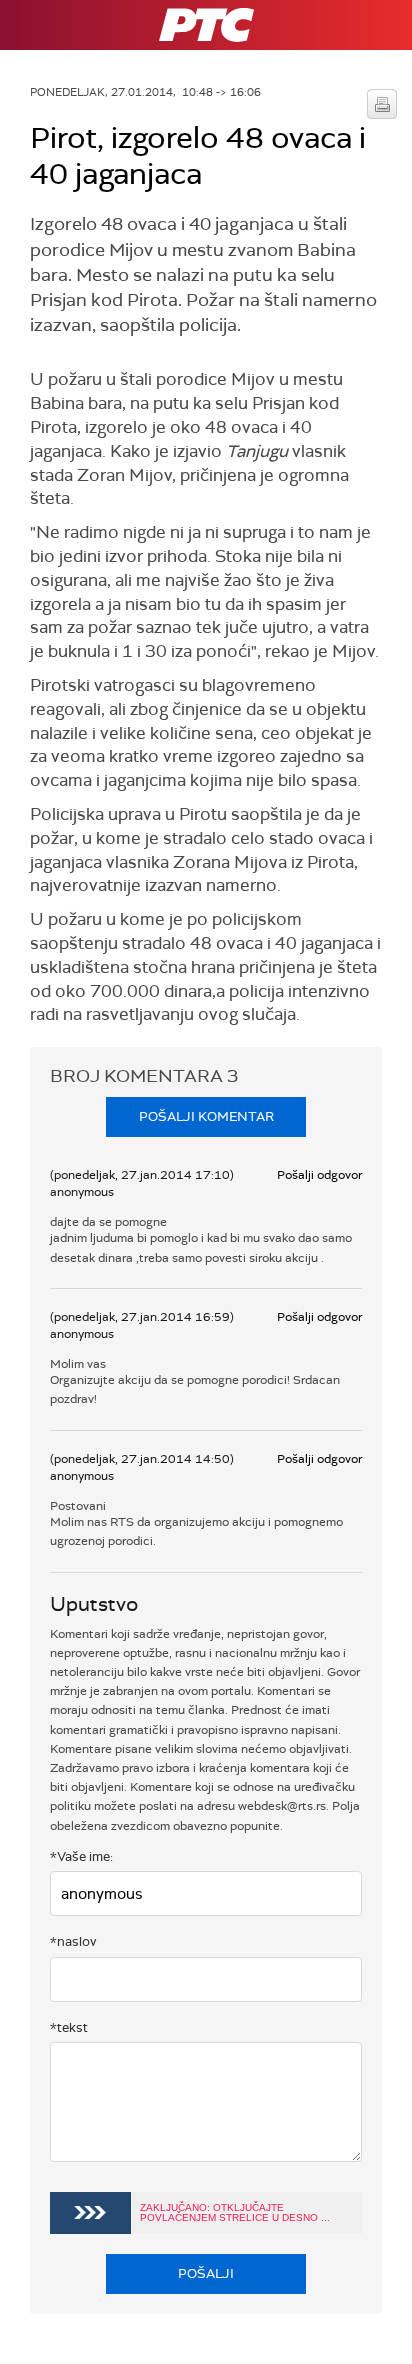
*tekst (69, 2027)
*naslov (73, 1941)
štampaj (382, 104)
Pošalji (206, 2273)
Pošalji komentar (206, 1116)
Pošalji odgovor (319, 1175)
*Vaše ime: (81, 1856)
